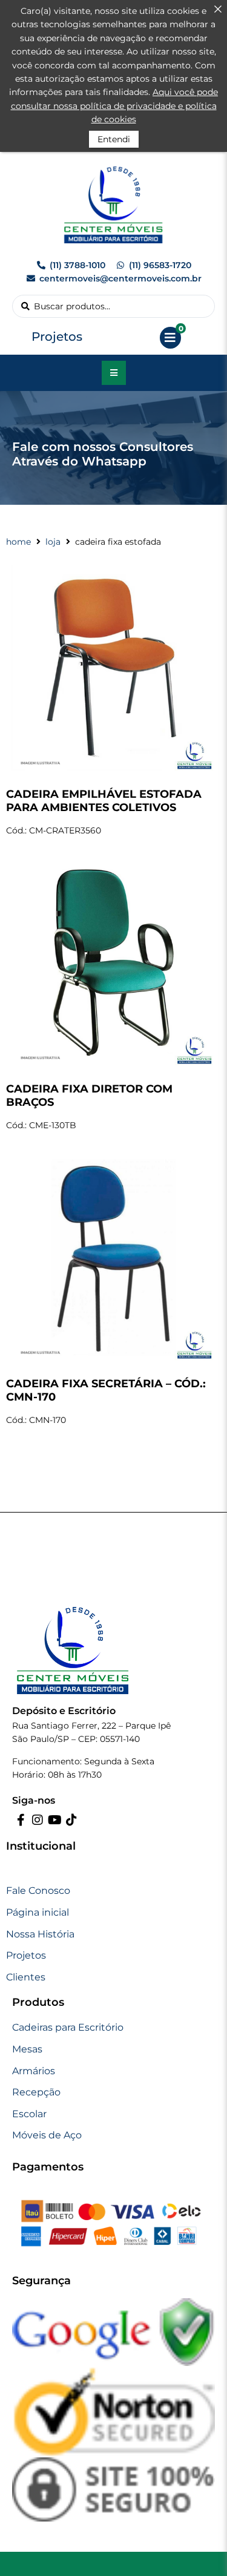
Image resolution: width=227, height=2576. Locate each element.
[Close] (218, 9)
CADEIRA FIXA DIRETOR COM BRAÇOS (89, 1096)
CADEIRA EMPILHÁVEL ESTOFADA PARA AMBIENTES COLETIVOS (104, 801)
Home (18, 542)
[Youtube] (54, 1820)
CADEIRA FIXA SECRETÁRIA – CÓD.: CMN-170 (106, 1390)
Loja (53, 542)
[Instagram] (38, 1820)
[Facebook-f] (21, 1820)
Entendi (114, 139)
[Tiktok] (71, 1820)
